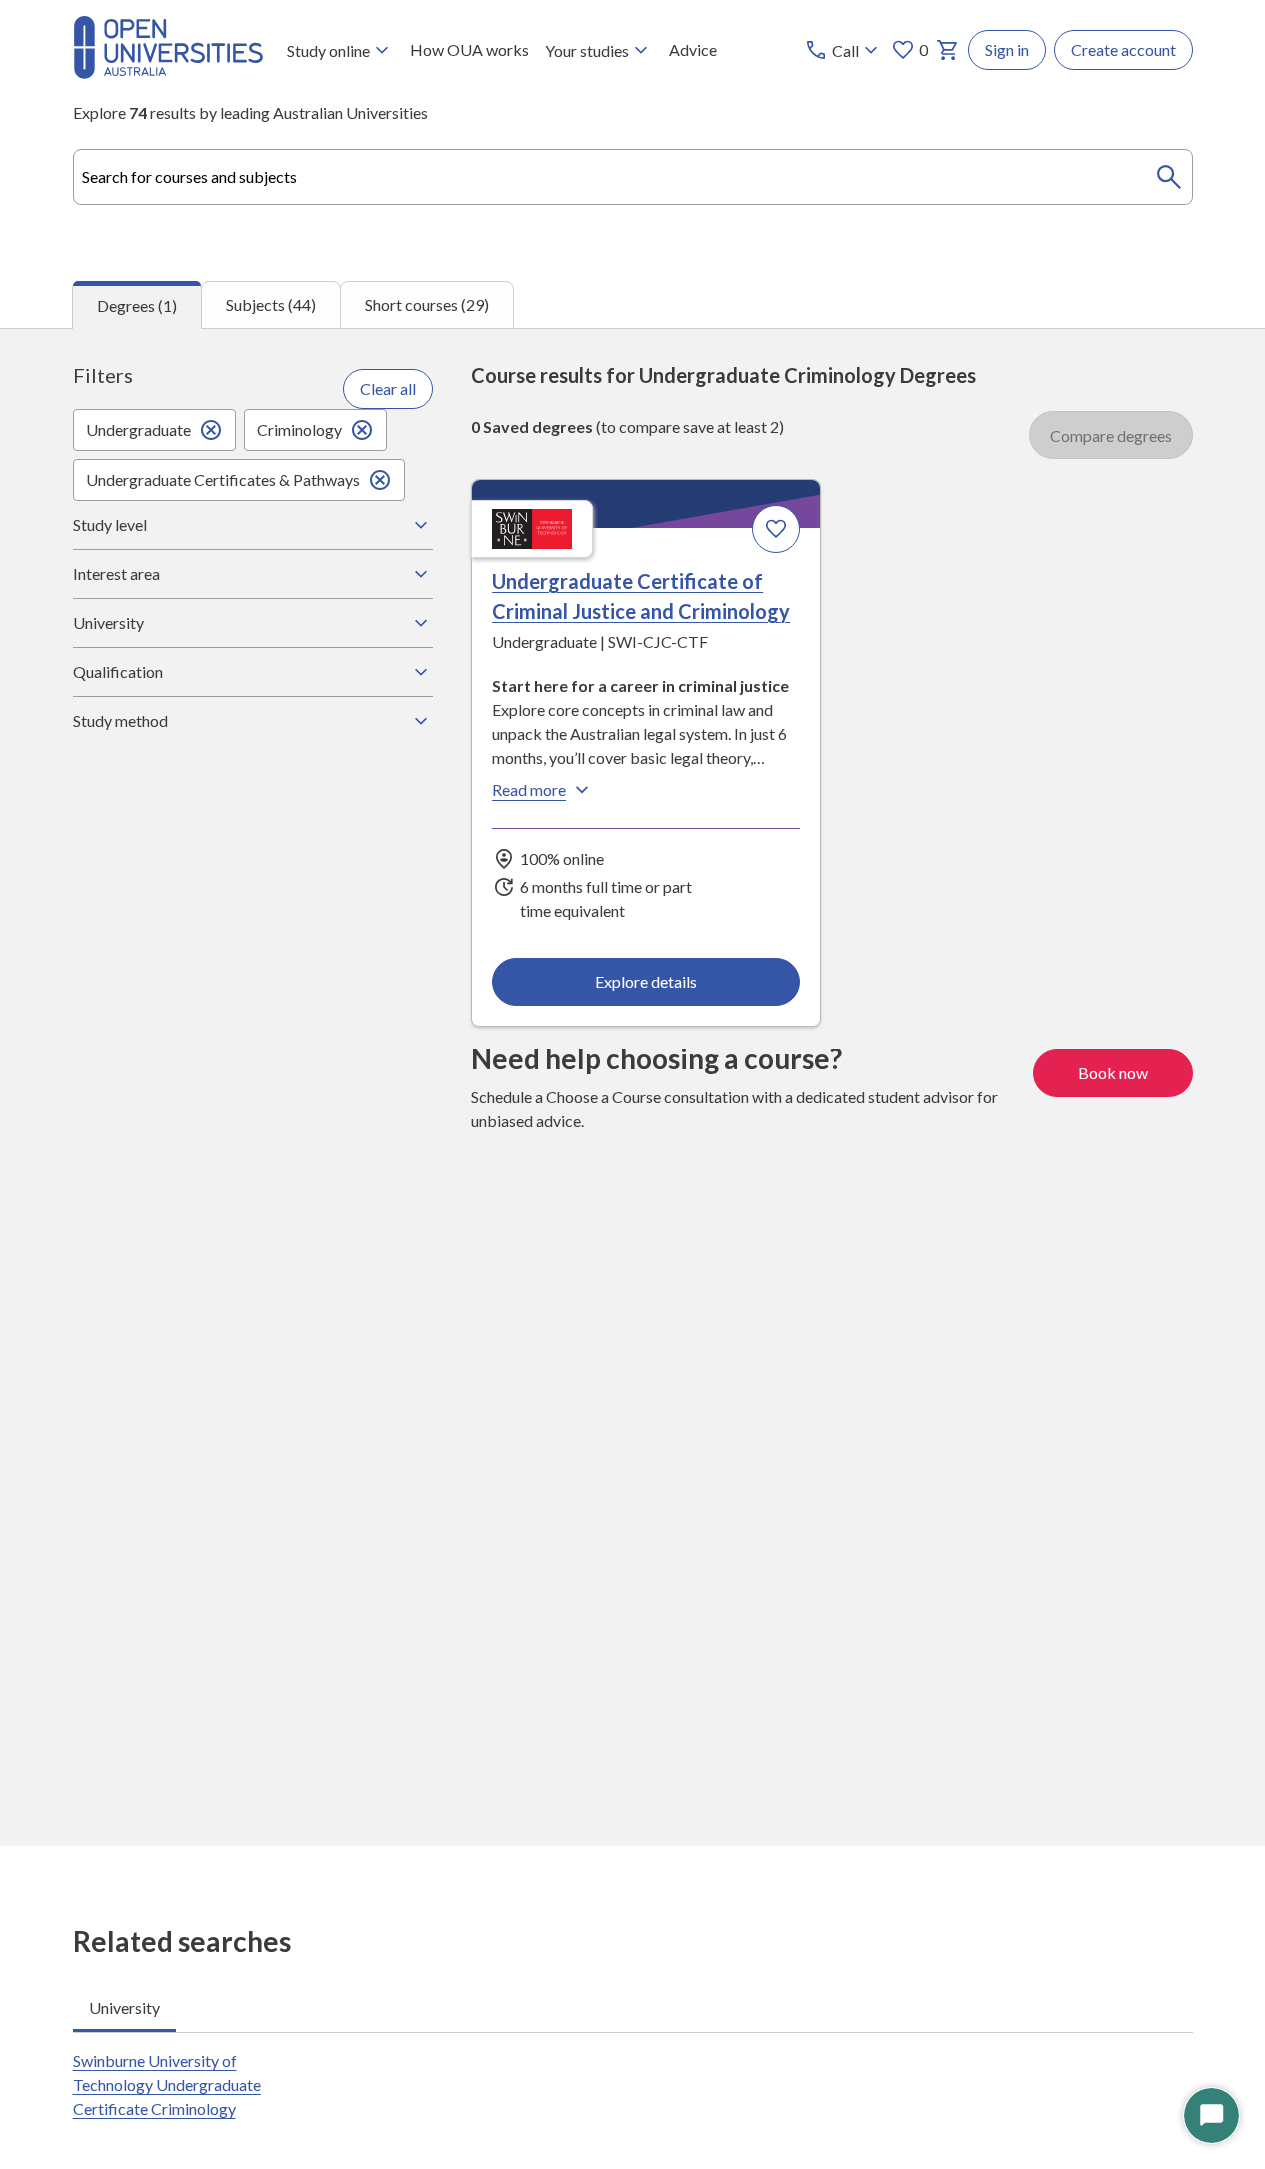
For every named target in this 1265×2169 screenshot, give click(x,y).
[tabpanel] (632, 1087)
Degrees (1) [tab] (137, 305)
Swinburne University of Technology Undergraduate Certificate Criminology (167, 2084)
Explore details (646, 981)
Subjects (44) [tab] (271, 304)
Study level (110, 524)
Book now (1113, 1072)
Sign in (1007, 49)
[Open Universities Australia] (168, 72)
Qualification (118, 671)
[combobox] (633, 177)
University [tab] (124, 2007)
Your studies (587, 50)
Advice (693, 49)
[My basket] (948, 50)
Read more (529, 789)
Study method (120, 720)
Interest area (116, 573)
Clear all (388, 388)
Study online (328, 50)
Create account (1123, 49)
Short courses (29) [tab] (427, 304)
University (108, 622)
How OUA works (469, 49)
